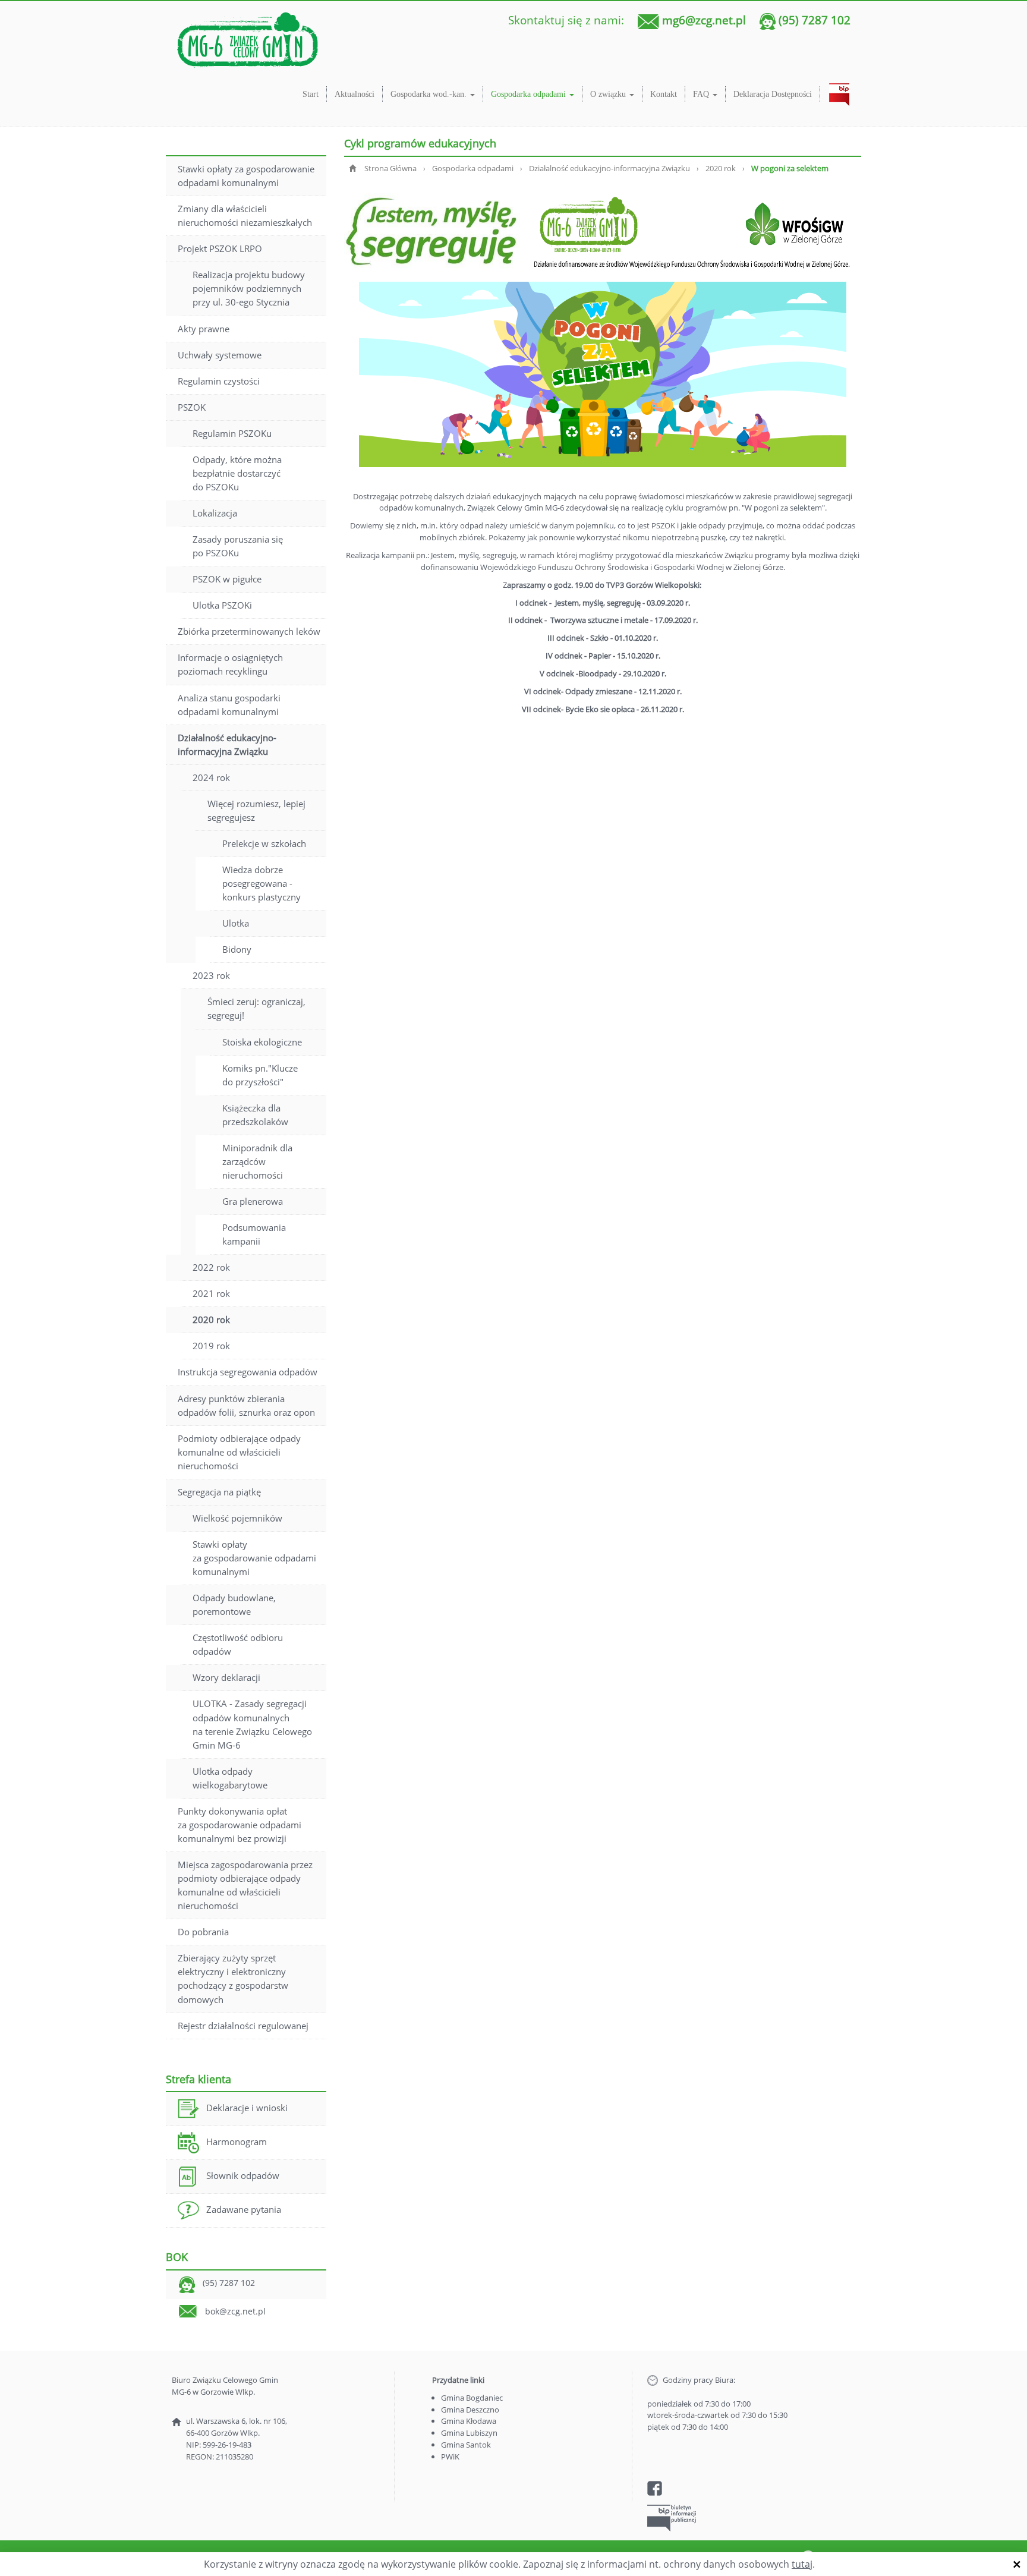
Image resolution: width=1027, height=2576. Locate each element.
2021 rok (211, 1293)
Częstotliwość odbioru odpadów (238, 1644)
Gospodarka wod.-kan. (430, 94)
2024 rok (211, 777)
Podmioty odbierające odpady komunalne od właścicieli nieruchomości (239, 1452)
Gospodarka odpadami (530, 94)
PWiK (450, 2457)
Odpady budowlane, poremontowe (234, 1605)
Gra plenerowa (253, 1201)
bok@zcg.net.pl (235, 2311)
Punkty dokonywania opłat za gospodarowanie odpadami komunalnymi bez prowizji (240, 1825)
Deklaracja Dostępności (773, 94)
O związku (609, 94)
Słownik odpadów (243, 2175)
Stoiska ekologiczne (262, 1042)
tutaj (802, 2564)
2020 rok (211, 1320)
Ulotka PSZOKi (222, 605)
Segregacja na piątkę (219, 1492)
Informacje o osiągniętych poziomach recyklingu (230, 664)
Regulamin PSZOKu (232, 433)
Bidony (237, 949)
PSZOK (192, 407)
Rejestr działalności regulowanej (243, 2026)
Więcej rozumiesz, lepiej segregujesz (256, 810)
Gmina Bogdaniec (472, 2398)
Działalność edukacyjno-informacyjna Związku (227, 744)
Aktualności (355, 94)
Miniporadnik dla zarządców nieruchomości (257, 1161)
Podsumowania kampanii (254, 1234)
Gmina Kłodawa (469, 2421)
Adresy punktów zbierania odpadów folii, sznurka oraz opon (246, 1405)
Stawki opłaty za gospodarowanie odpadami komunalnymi (246, 176)
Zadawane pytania (244, 2209)
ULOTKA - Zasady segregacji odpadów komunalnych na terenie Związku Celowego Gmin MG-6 (252, 1724)
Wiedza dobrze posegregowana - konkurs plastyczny (262, 883)
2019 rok (211, 1346)
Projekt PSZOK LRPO (220, 248)
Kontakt (664, 94)
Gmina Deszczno (470, 2410)
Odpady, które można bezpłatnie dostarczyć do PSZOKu (237, 473)
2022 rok (211, 1267)
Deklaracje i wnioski (247, 2108)
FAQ (702, 94)
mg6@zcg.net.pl (704, 20)
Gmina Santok (466, 2445)
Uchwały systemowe (220, 355)
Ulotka (236, 923)
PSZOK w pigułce (227, 579)
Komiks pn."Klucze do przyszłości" (260, 1075)
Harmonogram (237, 2142)
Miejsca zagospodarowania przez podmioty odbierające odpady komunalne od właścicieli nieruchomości (245, 1885)
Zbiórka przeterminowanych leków (249, 631)
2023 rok (211, 975)
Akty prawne (204, 329)
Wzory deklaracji (226, 1677)
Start (311, 94)
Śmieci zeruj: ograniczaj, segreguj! (256, 1008)
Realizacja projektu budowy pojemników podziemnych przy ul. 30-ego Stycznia (249, 288)
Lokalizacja (215, 513)
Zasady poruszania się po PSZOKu (238, 546)
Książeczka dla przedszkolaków (255, 1115)
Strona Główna (390, 168)
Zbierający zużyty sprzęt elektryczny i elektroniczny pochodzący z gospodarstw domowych (233, 1978)
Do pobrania (203, 1932)
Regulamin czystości (219, 381)
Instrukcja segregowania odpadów (248, 1372)
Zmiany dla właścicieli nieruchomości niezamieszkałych (245, 215)
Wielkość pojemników (237, 1518)
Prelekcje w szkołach (264, 843)
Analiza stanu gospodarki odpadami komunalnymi (229, 705)
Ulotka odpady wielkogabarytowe (230, 1778)
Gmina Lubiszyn (469, 2433)
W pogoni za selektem (790, 168)
